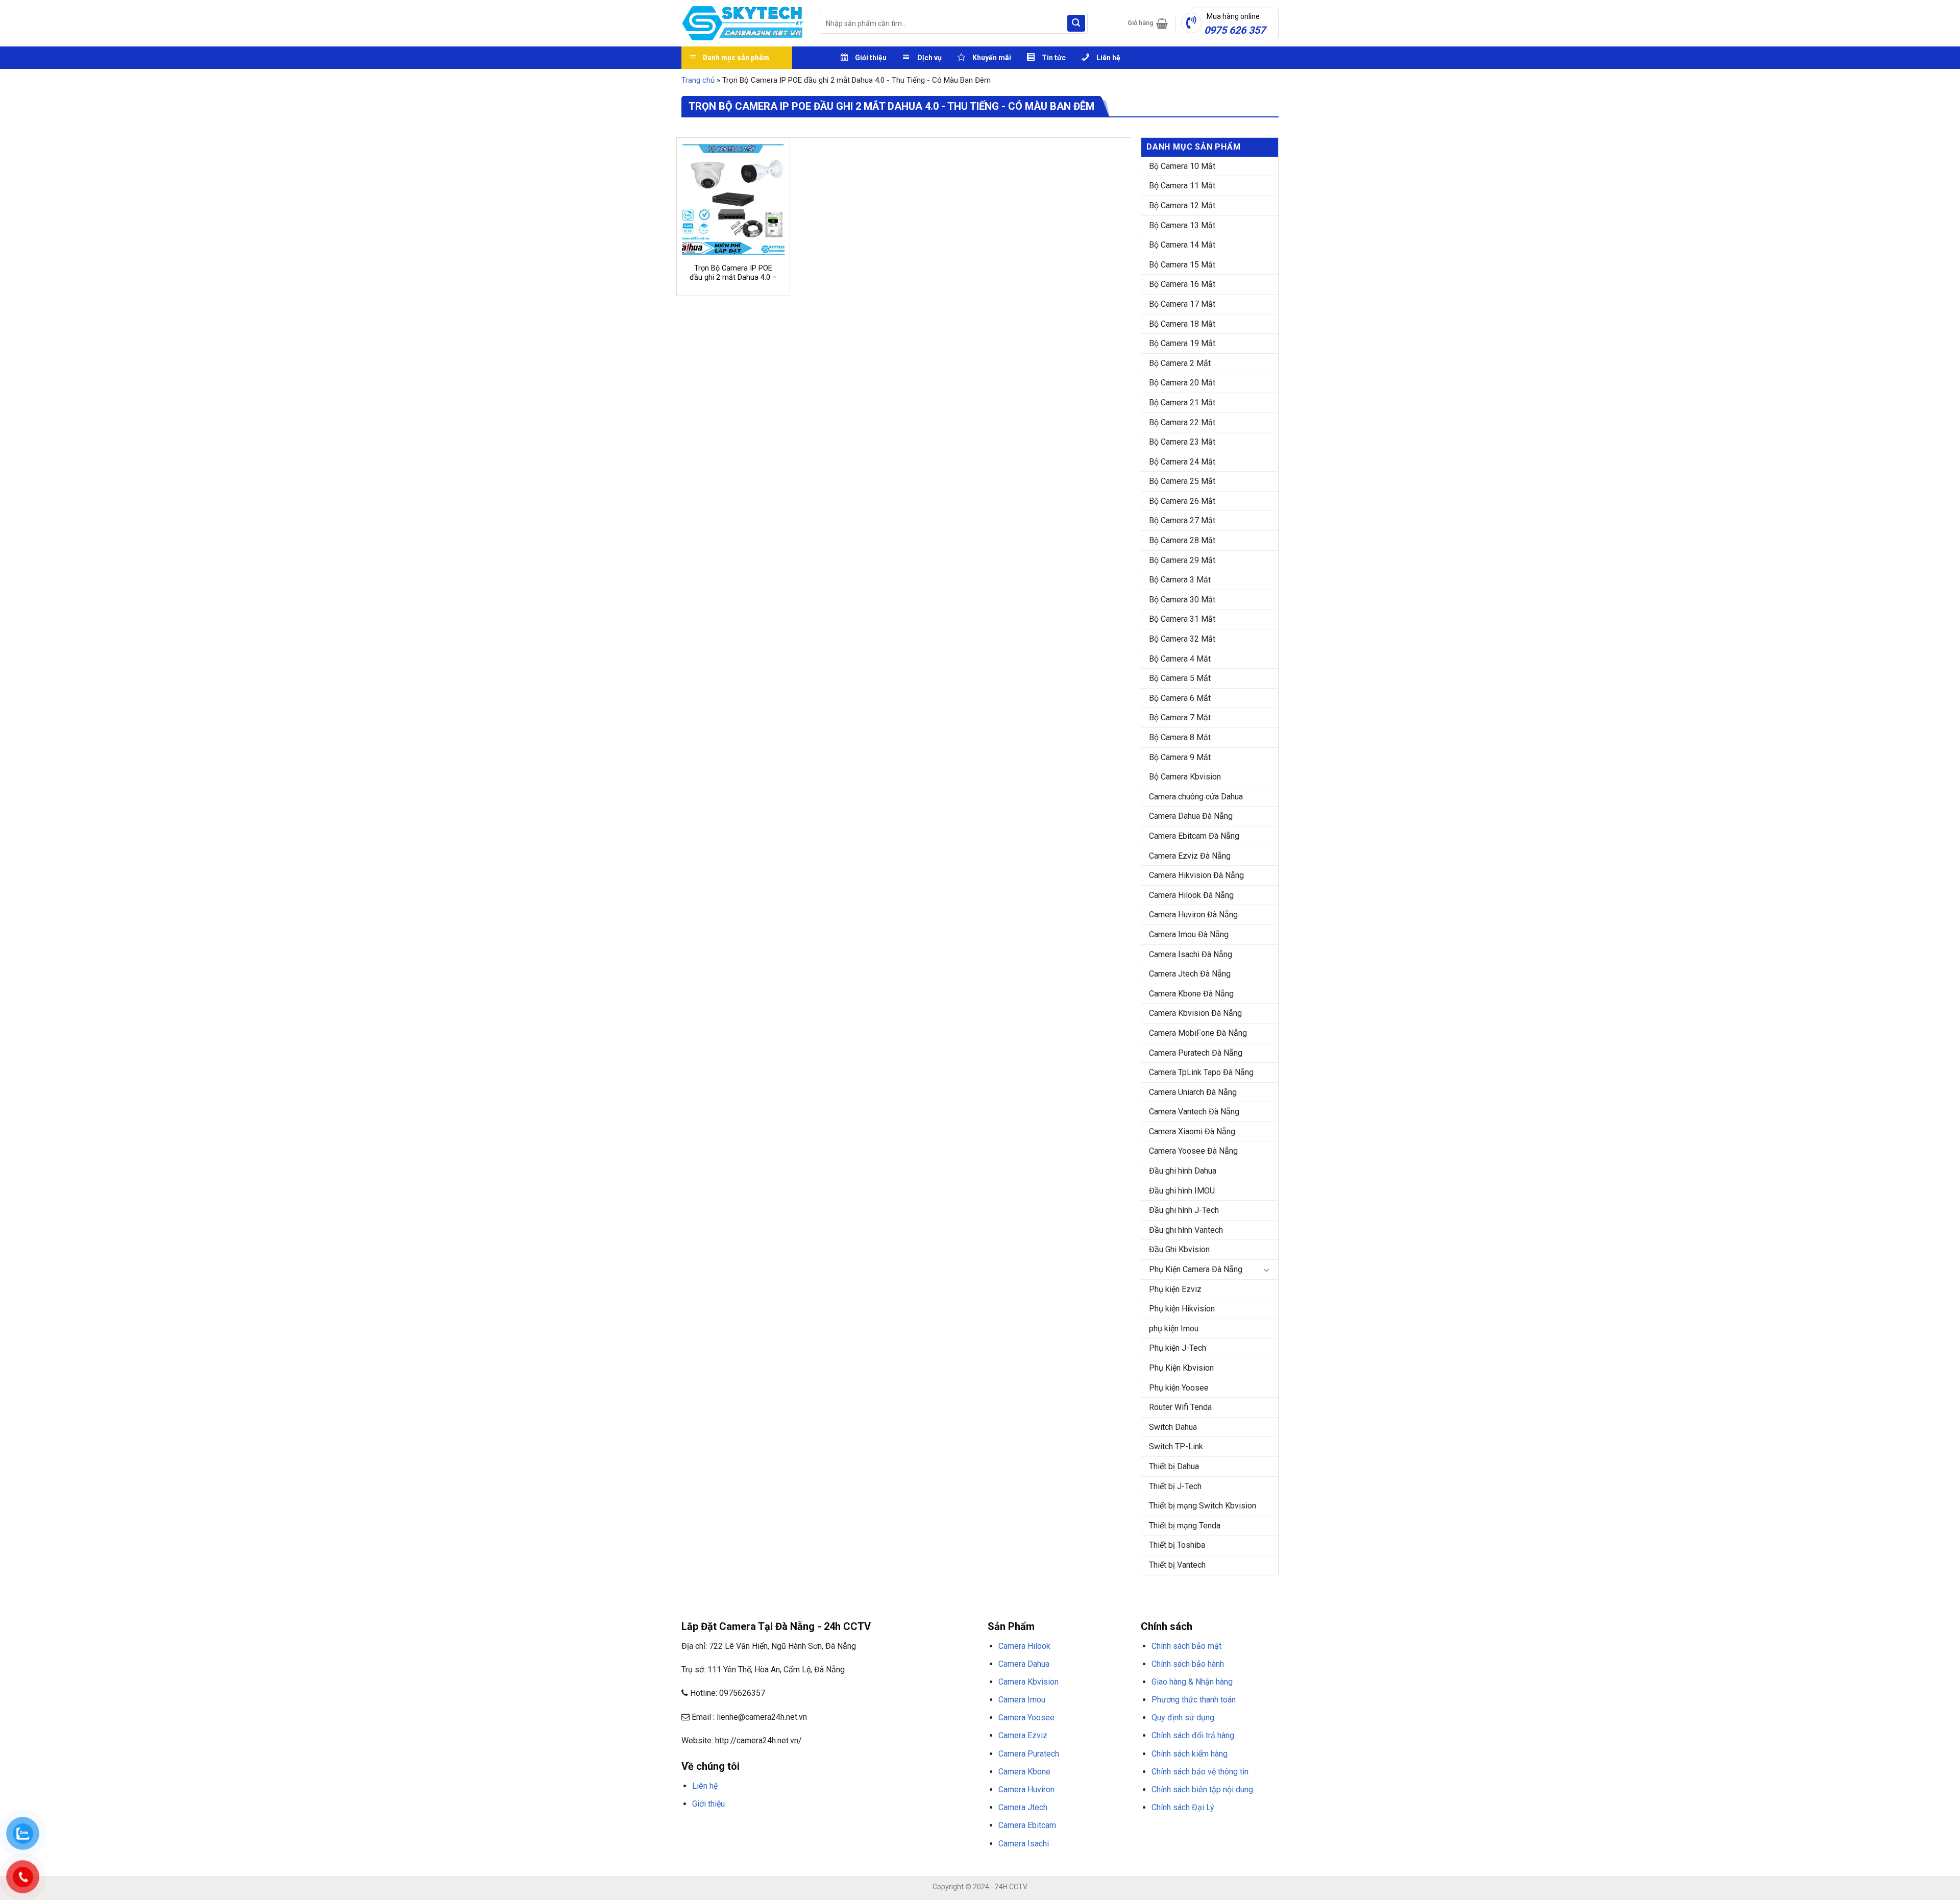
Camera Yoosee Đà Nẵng (1193, 1151)
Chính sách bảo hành (1188, 1664)
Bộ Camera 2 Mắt (1180, 363)
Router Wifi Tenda (1180, 1407)
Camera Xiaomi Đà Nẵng (1192, 1131)
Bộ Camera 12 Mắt (1182, 205)
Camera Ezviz (1023, 1735)
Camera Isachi (1024, 1844)
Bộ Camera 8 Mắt (1180, 737)
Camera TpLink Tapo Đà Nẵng (1201, 1072)
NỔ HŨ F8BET (934, 1828)
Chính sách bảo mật (1186, 1646)
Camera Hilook (1024, 1646)
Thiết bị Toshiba (1177, 1545)
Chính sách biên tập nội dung (1202, 1789)
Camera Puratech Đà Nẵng (1196, 1053)
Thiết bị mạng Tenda (1185, 1526)
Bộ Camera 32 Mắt (1182, 639)
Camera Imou (1022, 1700)
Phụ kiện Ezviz (1175, 1289)
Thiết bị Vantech (1177, 1565)
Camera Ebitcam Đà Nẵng (1194, 836)
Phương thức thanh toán (1194, 1700)
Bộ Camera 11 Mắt (1182, 186)
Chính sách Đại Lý (1183, 1807)
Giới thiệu (708, 1804)
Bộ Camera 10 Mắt (1182, 166)
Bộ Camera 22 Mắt (1182, 422)
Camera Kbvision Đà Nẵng (1195, 1013)
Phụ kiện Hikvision (1182, 1309)
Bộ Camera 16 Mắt (1182, 284)
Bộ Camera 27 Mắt (1182, 520)
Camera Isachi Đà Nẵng (1191, 954)
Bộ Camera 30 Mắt (1182, 600)
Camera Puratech (1029, 1754)
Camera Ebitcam (1027, 1825)
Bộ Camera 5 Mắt (1180, 678)
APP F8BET (897, 1828)
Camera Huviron (1026, 1789)
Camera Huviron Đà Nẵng (1193, 915)
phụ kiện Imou (1174, 1329)
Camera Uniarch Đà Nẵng (1193, 1092)
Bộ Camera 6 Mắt (1180, 698)
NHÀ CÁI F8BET (781, 1828)
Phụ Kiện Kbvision (1181, 1368)
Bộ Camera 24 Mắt (1182, 462)
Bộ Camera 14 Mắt (1182, 245)
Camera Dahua (1024, 1664)
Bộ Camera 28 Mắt (1182, 540)
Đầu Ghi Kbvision (1179, 1249)
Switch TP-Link (1176, 1446)
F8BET (690, 1828)
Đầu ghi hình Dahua (1183, 1171)
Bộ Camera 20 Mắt (1182, 383)
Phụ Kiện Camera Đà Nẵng (1196, 1269)
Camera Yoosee (1026, 1718)
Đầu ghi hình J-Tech (1184, 1210)
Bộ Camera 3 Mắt (1180, 580)
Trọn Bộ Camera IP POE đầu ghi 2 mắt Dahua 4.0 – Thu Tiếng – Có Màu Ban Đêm (733, 283)
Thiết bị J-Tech (1175, 1486)
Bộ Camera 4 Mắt (1180, 659)
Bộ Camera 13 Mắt (1182, 225)
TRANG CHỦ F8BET (730, 1828)
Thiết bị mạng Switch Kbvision (1203, 1506)
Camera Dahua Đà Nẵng (1191, 816)
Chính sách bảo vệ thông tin (1200, 1772)
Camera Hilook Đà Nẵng (1191, 895)
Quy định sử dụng (1183, 1718)
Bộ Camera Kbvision (1185, 777)
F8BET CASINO (827, 1828)
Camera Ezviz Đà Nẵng (1190, 856)
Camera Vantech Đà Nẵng (1194, 1112)
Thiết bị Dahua (1174, 1466)
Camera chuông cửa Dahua (1196, 797)
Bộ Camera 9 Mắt (1180, 757)
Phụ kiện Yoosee (1179, 1388)
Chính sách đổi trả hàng (1193, 1735)
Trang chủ (698, 80)
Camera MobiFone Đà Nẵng (1198, 1033)
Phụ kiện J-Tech (1178, 1348)
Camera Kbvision (1028, 1682)
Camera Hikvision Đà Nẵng (1196, 875)
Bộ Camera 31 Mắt (1182, 619)
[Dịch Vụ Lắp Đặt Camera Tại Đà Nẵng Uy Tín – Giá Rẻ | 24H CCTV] (743, 23)
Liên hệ (705, 1786)
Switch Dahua (1173, 1427)
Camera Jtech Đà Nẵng (1190, 974)
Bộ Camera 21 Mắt (1182, 403)
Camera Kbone (1024, 1772)
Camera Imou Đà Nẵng (1189, 934)
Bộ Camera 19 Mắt (1182, 343)
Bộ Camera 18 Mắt (1182, 324)
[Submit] (1076, 23)
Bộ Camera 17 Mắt (1182, 304)
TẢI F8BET (865, 1828)
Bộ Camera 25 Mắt (1182, 481)
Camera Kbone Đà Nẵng (1191, 994)
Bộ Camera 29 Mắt (1182, 560)
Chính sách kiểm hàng (1190, 1754)
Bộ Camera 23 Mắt (1182, 442)
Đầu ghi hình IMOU (1182, 1191)
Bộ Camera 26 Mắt (1182, 501)
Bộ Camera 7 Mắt (1180, 717)
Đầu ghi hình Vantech (1186, 1230)
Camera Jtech (1023, 1807)
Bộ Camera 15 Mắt (1182, 265)
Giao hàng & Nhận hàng (1192, 1682)
